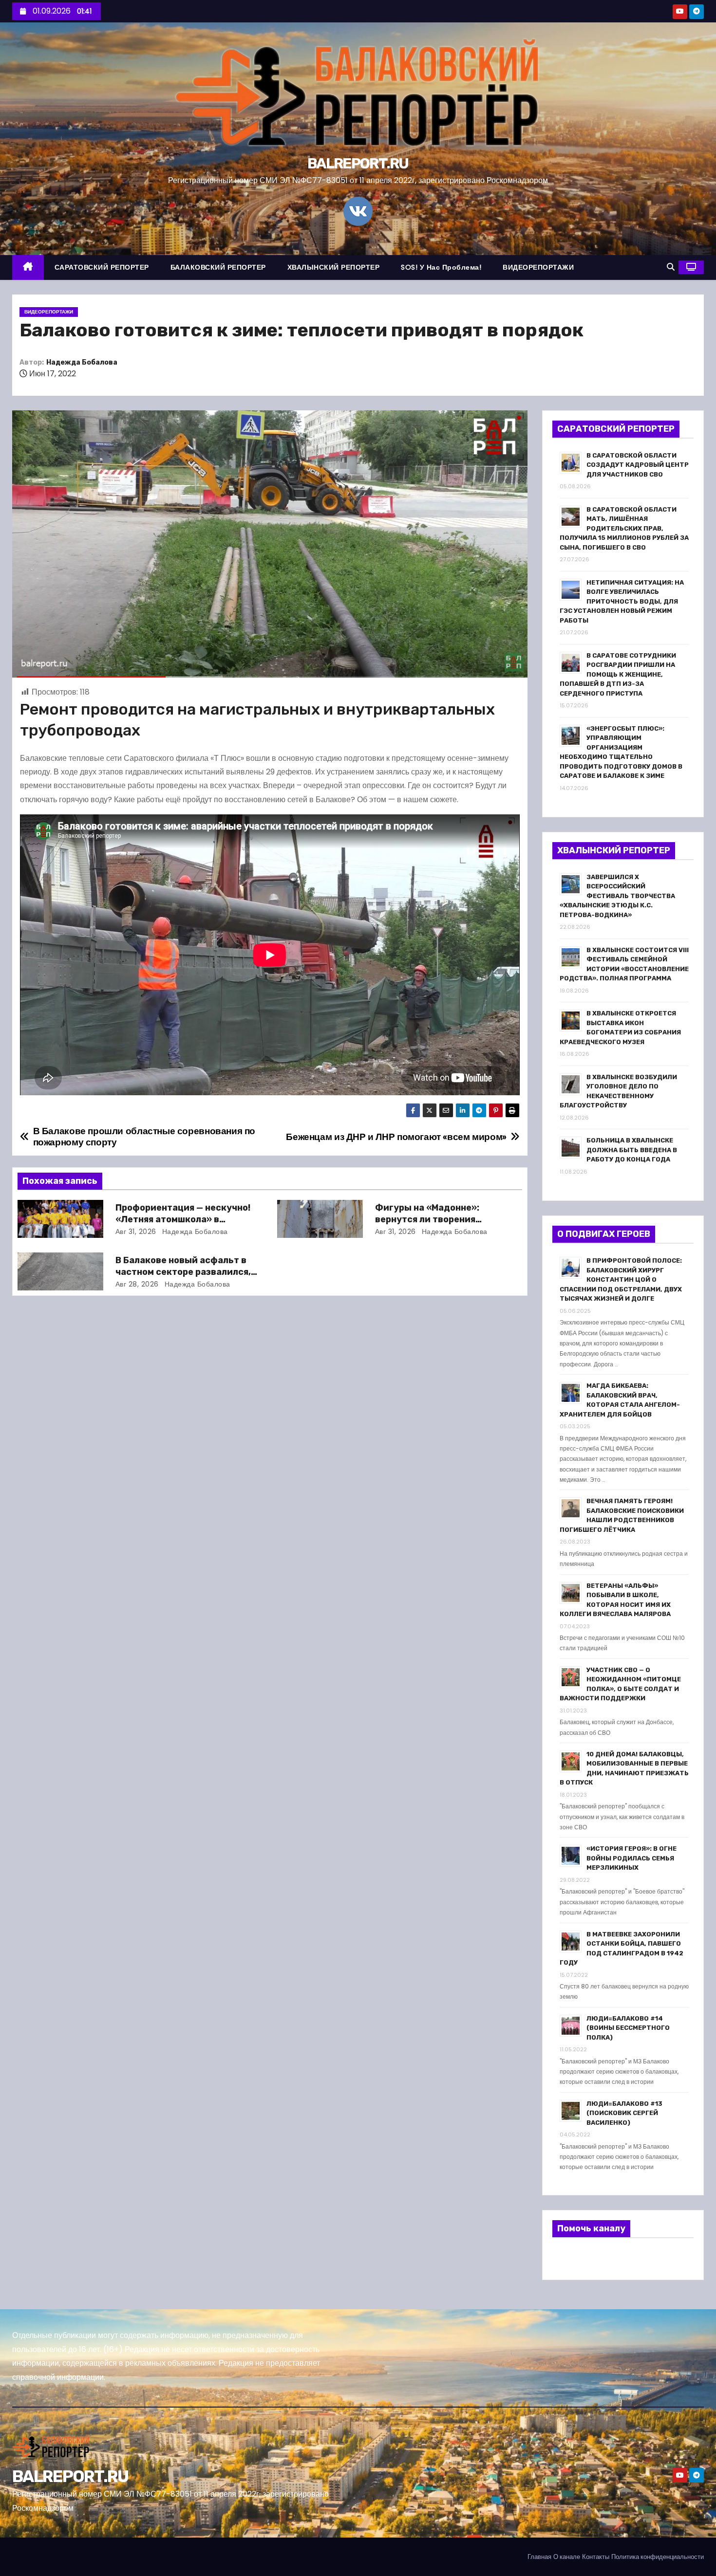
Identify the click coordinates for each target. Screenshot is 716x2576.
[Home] (28, 267)
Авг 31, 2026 (136, 1232)
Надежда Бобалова (82, 362)
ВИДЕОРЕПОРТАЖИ (538, 267)
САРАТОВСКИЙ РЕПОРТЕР (102, 267)
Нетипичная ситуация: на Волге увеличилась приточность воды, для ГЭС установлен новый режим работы (622, 601)
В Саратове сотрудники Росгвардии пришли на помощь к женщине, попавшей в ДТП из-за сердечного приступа (618, 674)
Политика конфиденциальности (658, 2557)
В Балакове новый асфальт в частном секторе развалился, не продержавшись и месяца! (183, 1272)
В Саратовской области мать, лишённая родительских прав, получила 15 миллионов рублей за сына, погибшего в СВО (624, 528)
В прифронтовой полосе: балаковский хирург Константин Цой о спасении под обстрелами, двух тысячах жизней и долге (621, 1279)
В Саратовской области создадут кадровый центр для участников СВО (638, 465)
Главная (539, 2557)
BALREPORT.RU (358, 164)
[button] (671, 267)
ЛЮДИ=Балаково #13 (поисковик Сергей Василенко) (624, 2113)
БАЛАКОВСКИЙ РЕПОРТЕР (218, 267)
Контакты (596, 2557)
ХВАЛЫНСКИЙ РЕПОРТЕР (334, 267)
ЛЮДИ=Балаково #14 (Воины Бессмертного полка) (628, 2028)
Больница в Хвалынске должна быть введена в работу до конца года (632, 1150)
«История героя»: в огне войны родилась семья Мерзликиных (631, 1858)
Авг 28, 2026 (137, 1284)
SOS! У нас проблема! (441, 267)
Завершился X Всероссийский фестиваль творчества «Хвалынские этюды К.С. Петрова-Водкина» (617, 896)
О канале (567, 2557)
